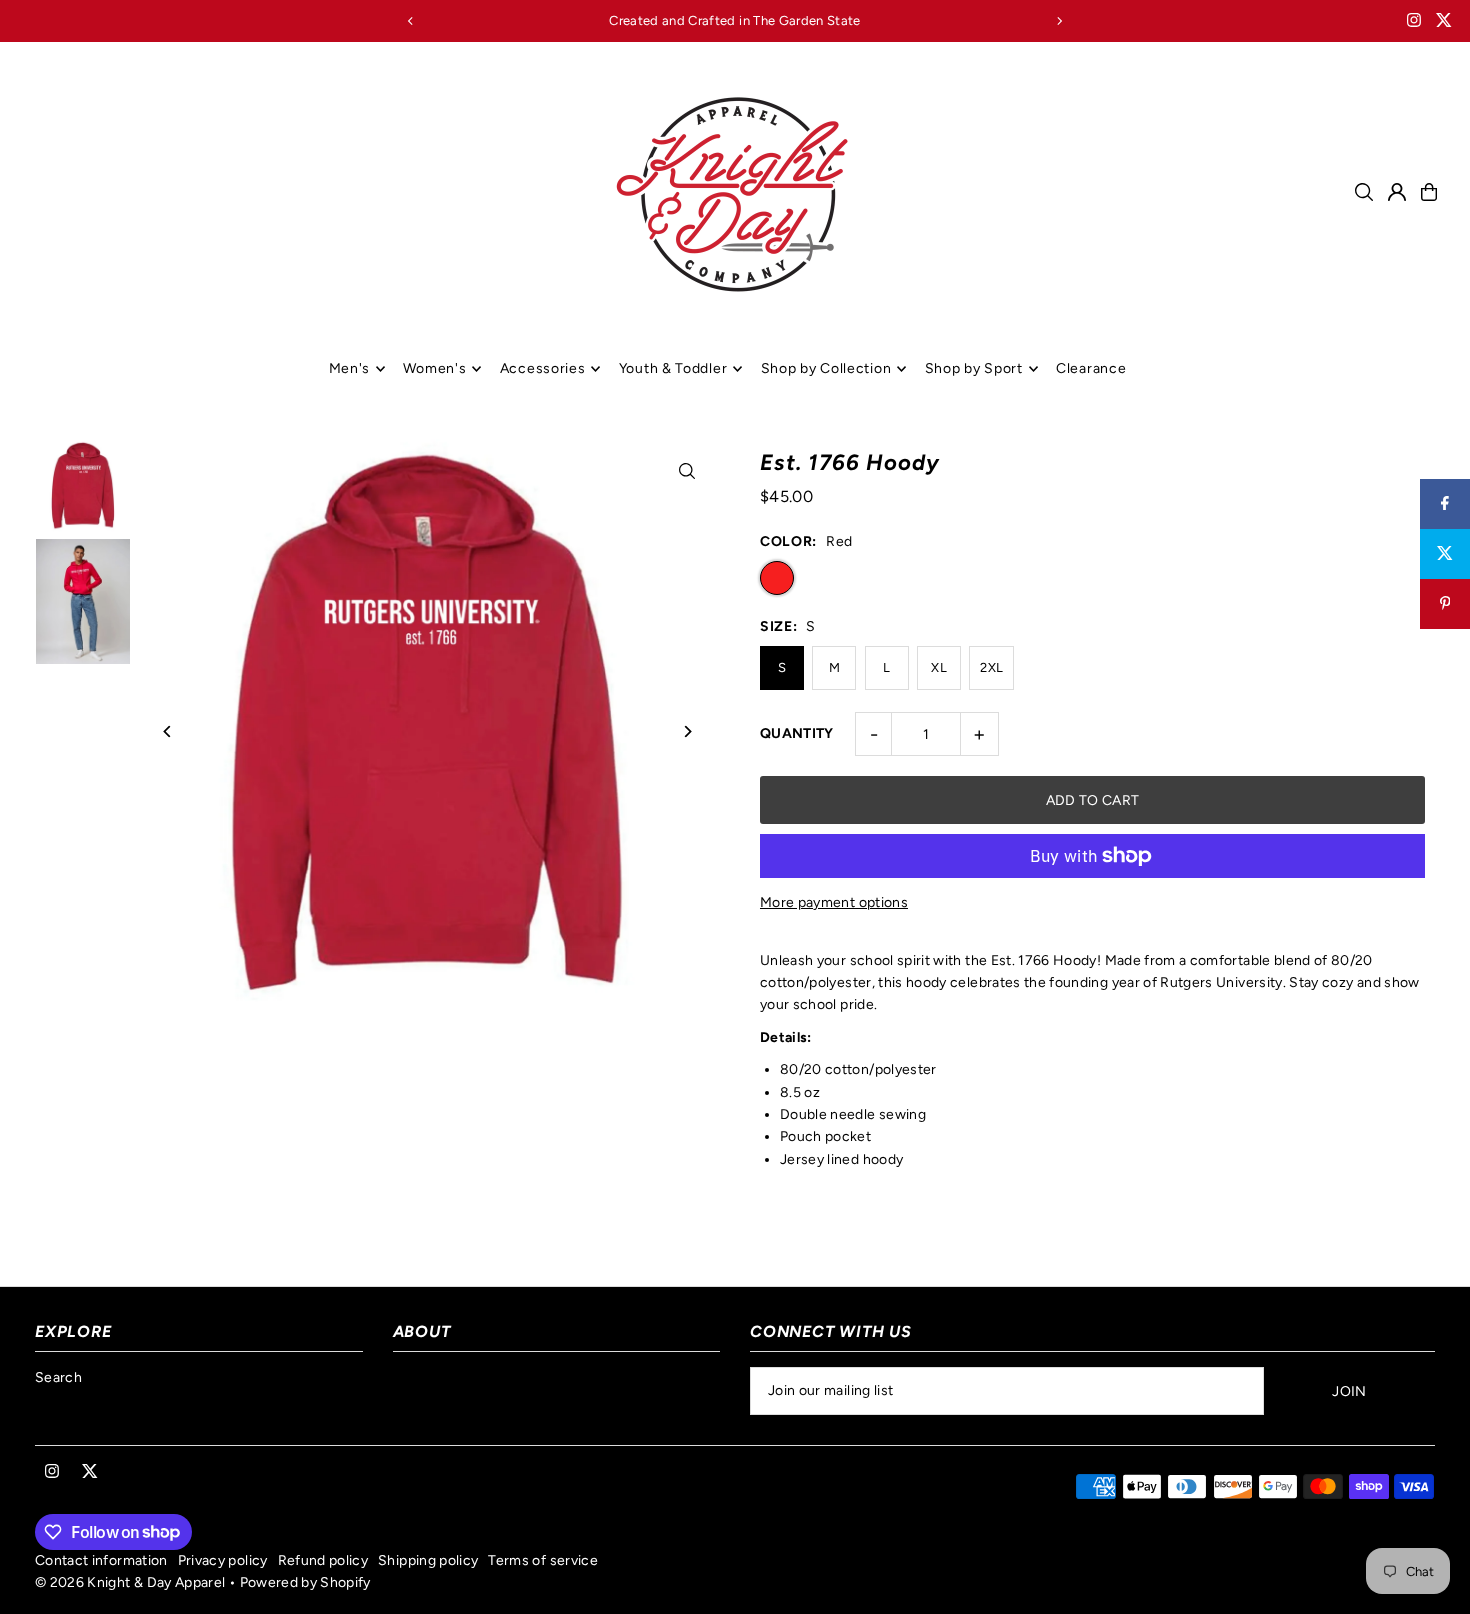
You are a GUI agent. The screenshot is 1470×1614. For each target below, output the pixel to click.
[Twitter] (1444, 22)
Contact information (101, 1560)
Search (58, 1377)
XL (939, 667)
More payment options (834, 902)
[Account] (1397, 192)
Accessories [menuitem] (543, 368)
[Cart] (1429, 192)
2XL (991, 667)
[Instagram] (1414, 22)
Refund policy (323, 1560)
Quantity (797, 733)
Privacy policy (223, 1560)
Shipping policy (428, 1560)
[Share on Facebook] (1445, 504)
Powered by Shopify (305, 1582)
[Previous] (411, 21)
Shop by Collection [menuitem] (826, 368)
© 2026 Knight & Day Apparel (130, 1582)
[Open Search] (1364, 192)
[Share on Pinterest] (1445, 604)
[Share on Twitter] (1445, 554)
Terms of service (543, 1560)
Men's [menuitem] (350, 368)
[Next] (1059, 21)
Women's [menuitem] (434, 368)
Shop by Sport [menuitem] (974, 368)
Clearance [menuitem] (1091, 368)
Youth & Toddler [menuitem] (673, 368)
